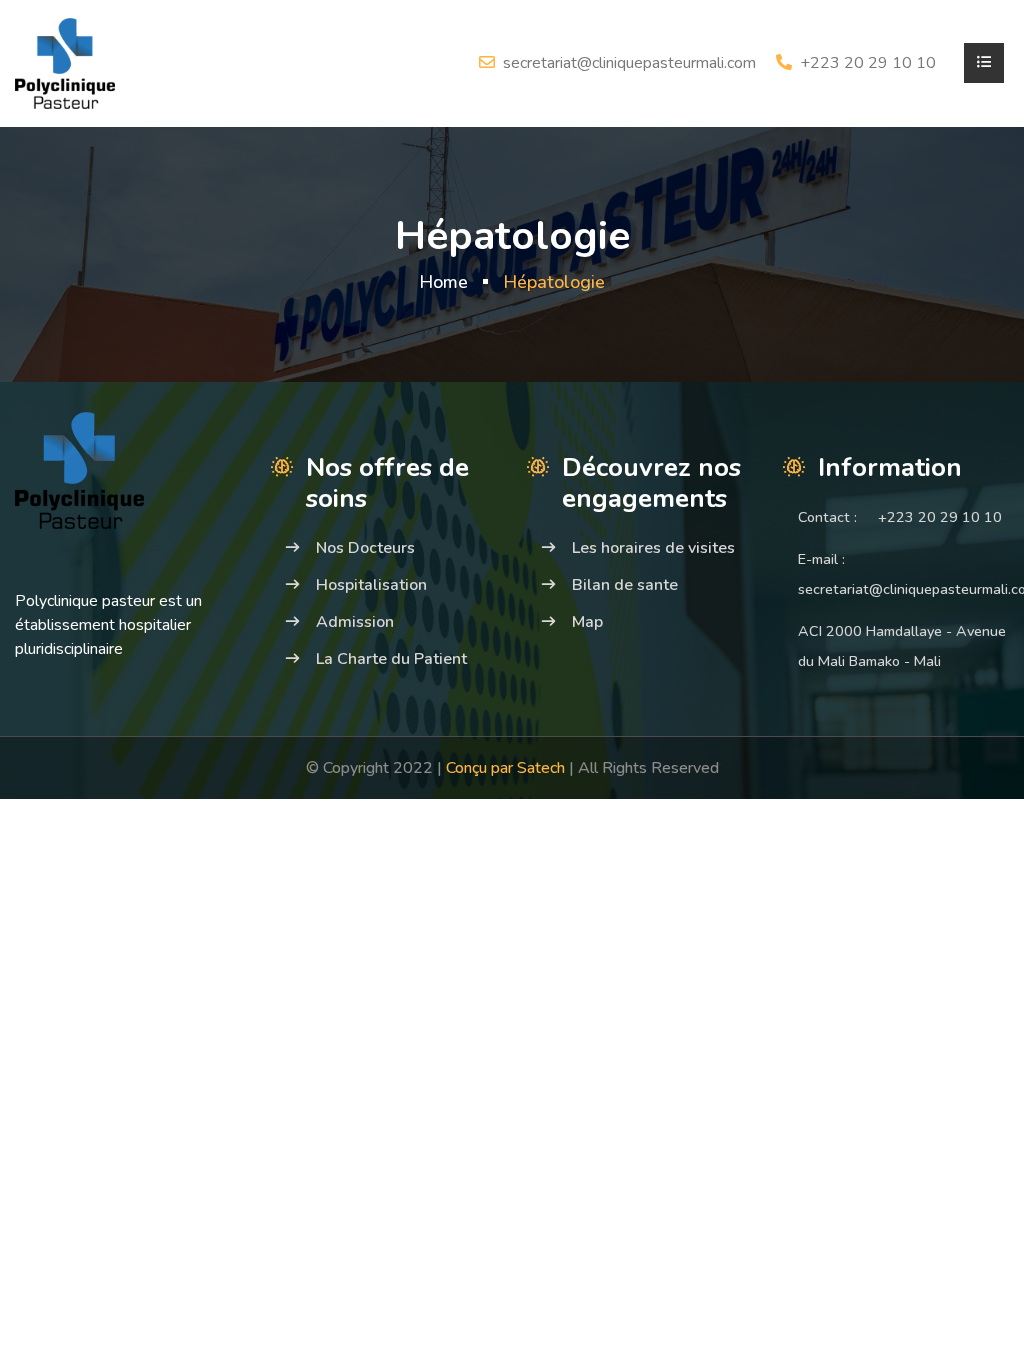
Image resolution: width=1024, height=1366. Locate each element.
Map (587, 622)
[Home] (65, 62)
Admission (355, 622)
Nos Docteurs (365, 548)
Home (443, 282)
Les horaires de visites (653, 548)
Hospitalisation (371, 585)
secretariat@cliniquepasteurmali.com (629, 63)
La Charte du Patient (391, 659)
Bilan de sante (625, 585)
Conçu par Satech (507, 768)
